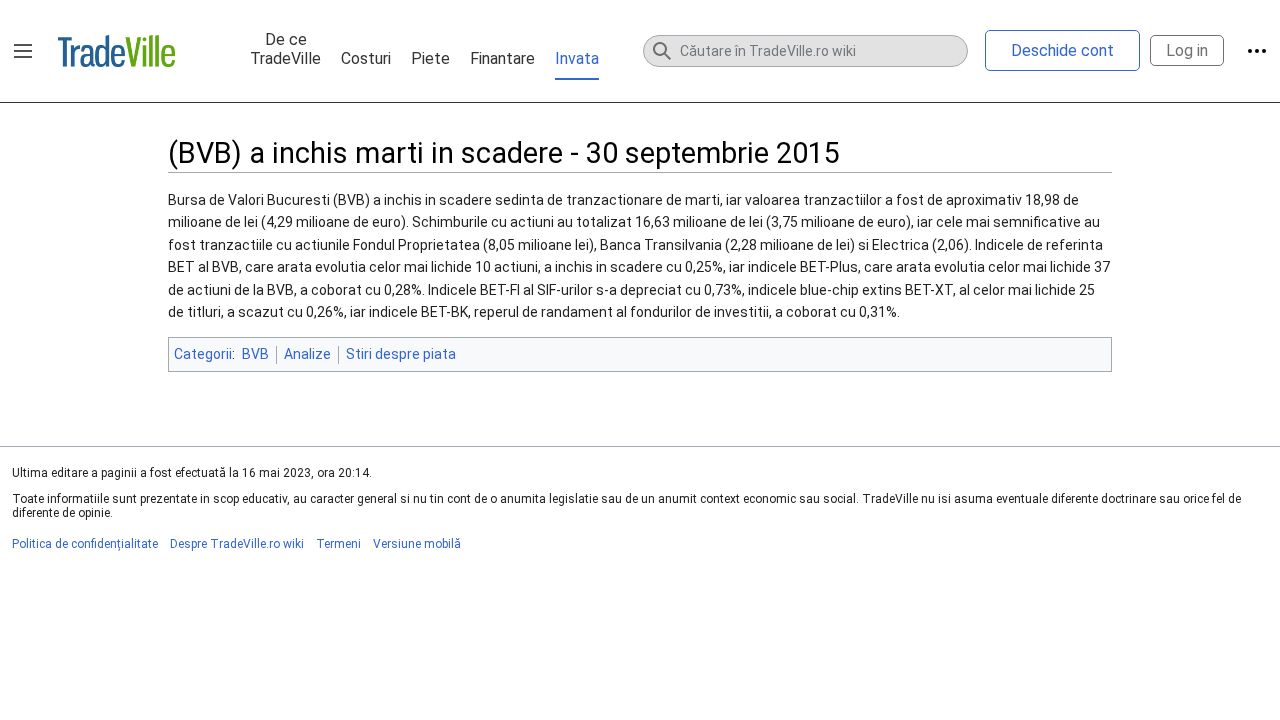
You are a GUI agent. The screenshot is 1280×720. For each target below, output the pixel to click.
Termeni (338, 544)
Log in (1187, 50)
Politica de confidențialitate (85, 544)
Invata (577, 58)
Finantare (502, 58)
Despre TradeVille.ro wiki (237, 544)
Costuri (366, 58)
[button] (23, 51)
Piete (430, 58)
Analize (307, 354)
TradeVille (116, 51)
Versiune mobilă (417, 544)
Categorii (203, 354)
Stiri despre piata (401, 354)
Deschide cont (1062, 50)
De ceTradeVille (285, 49)
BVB (255, 354)
